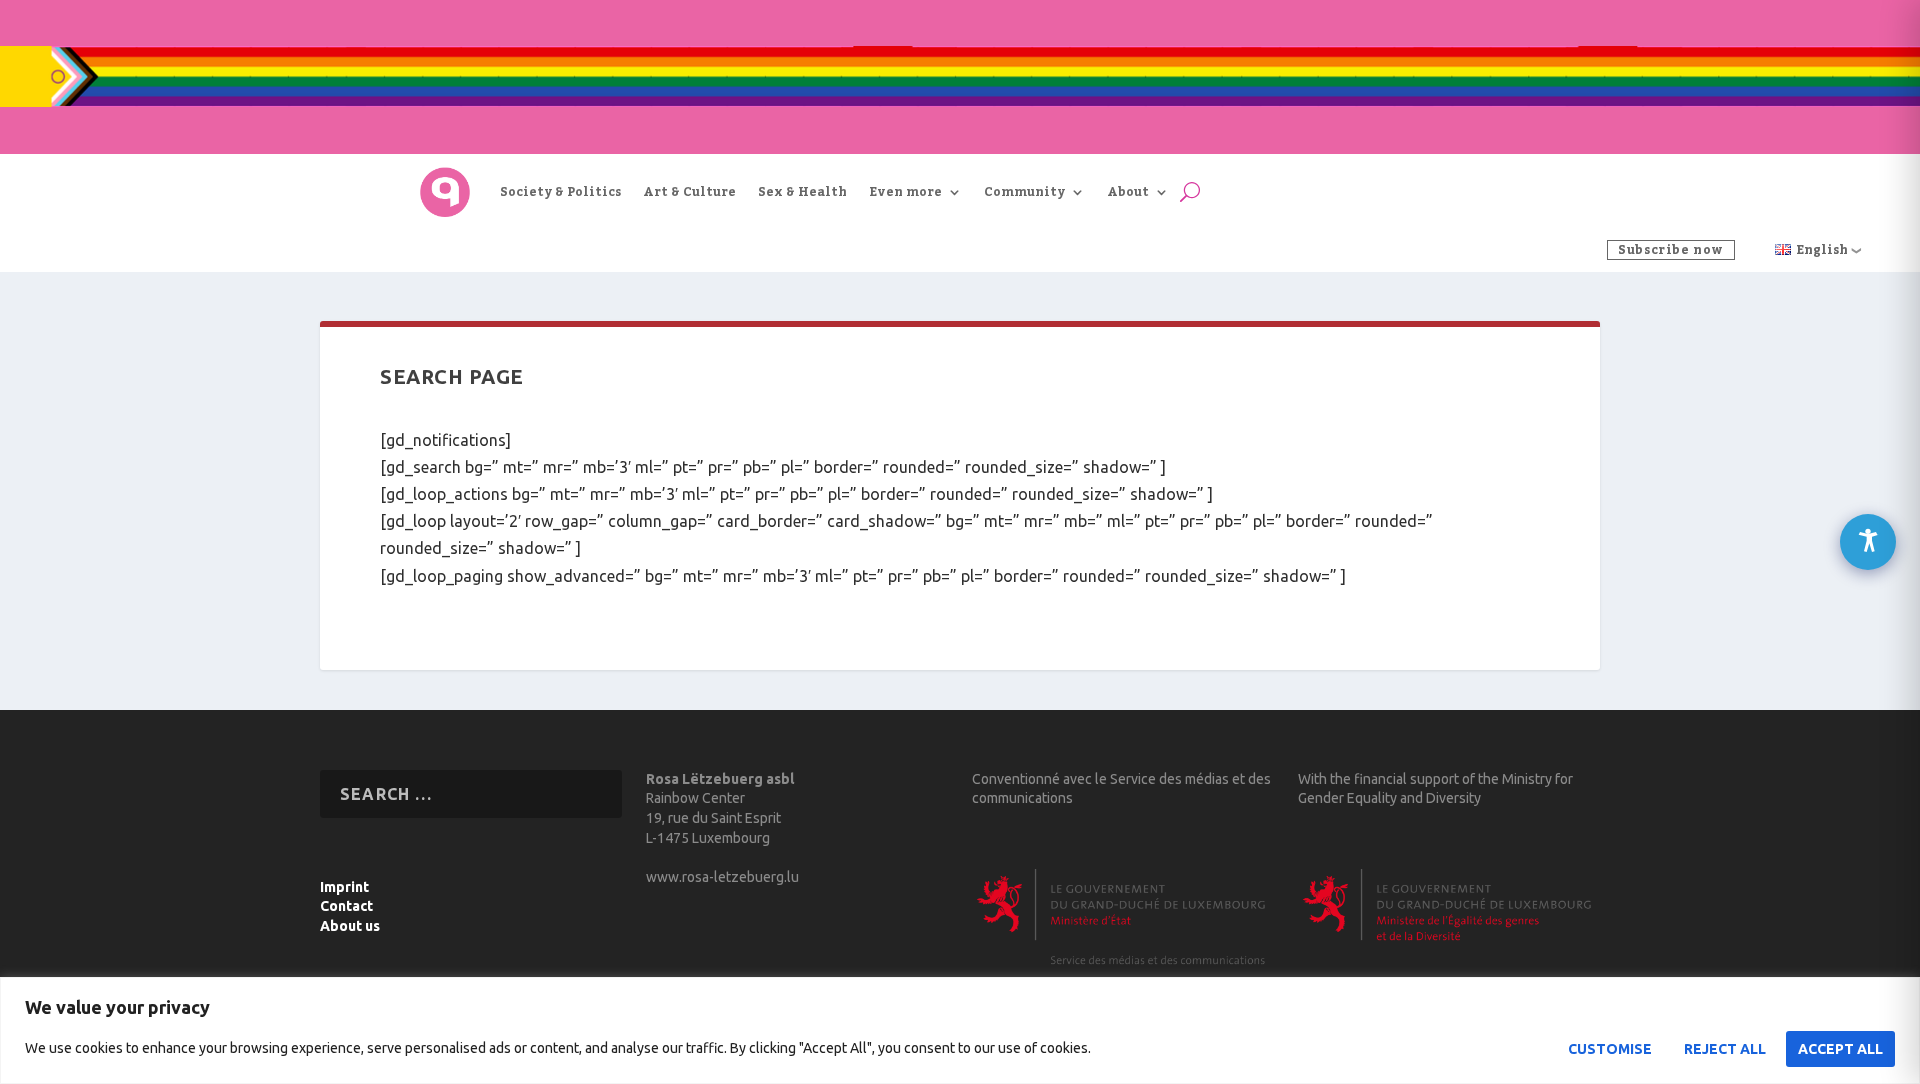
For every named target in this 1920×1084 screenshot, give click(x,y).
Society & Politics (560, 192)
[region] (960, 1030)
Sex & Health (802, 192)
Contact (346, 906)
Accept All (1840, 1049)
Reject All (1725, 1049)
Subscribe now (1671, 250)
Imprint (344, 887)
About (1128, 192)
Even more (905, 192)
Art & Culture (689, 192)
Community (1024, 192)
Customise (1610, 1049)
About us (350, 926)
